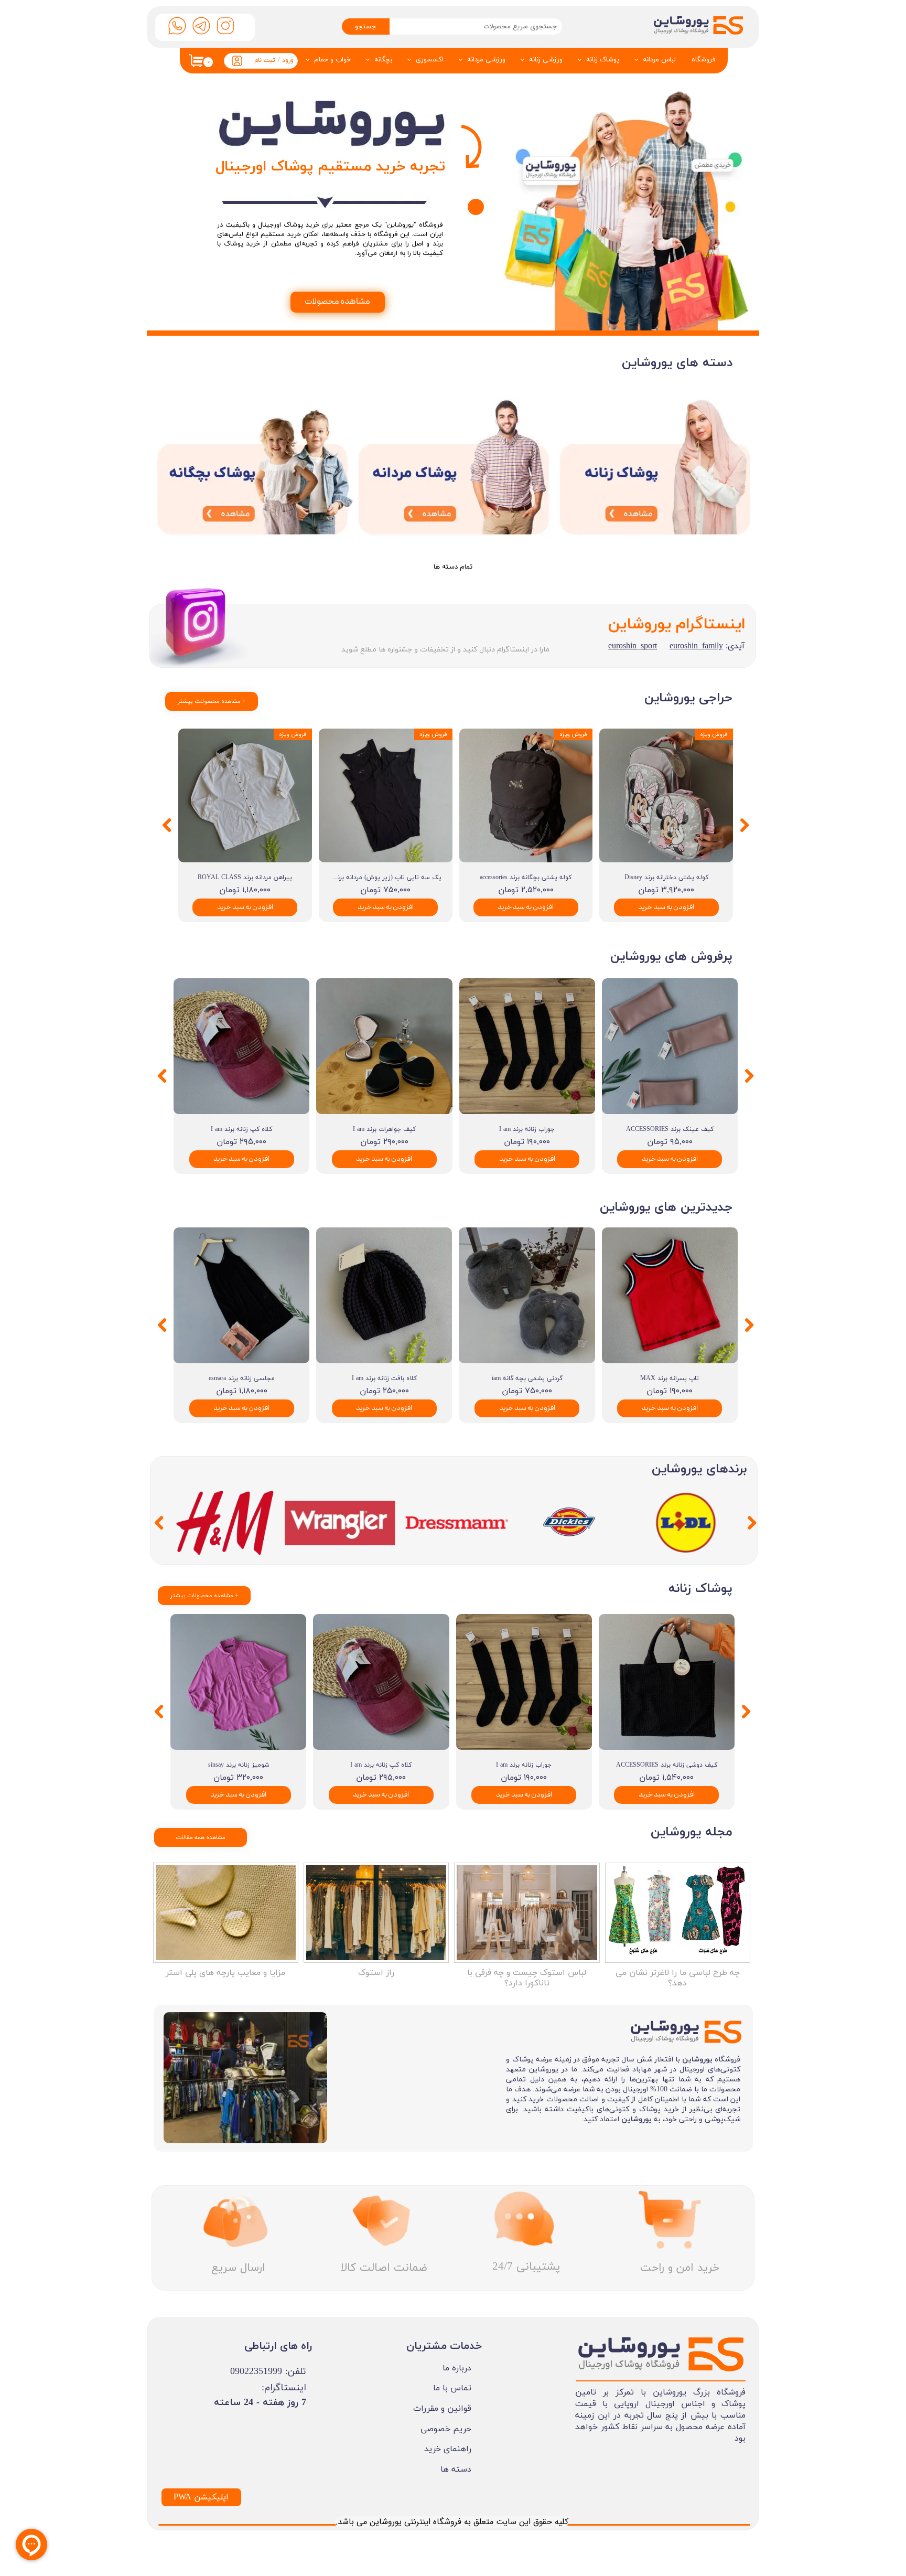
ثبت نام (265, 60)
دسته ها (456, 2470)
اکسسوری (430, 60)
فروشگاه (704, 60)
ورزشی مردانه (486, 60)
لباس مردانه (659, 60)
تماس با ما (452, 2388)
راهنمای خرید (448, 2449)
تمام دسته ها (453, 567)
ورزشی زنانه (546, 60)
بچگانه (383, 60)
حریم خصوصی (446, 2429)
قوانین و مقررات (442, 2409)
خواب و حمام (332, 60)
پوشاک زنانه (603, 60)
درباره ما (457, 2368)
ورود (288, 60)
